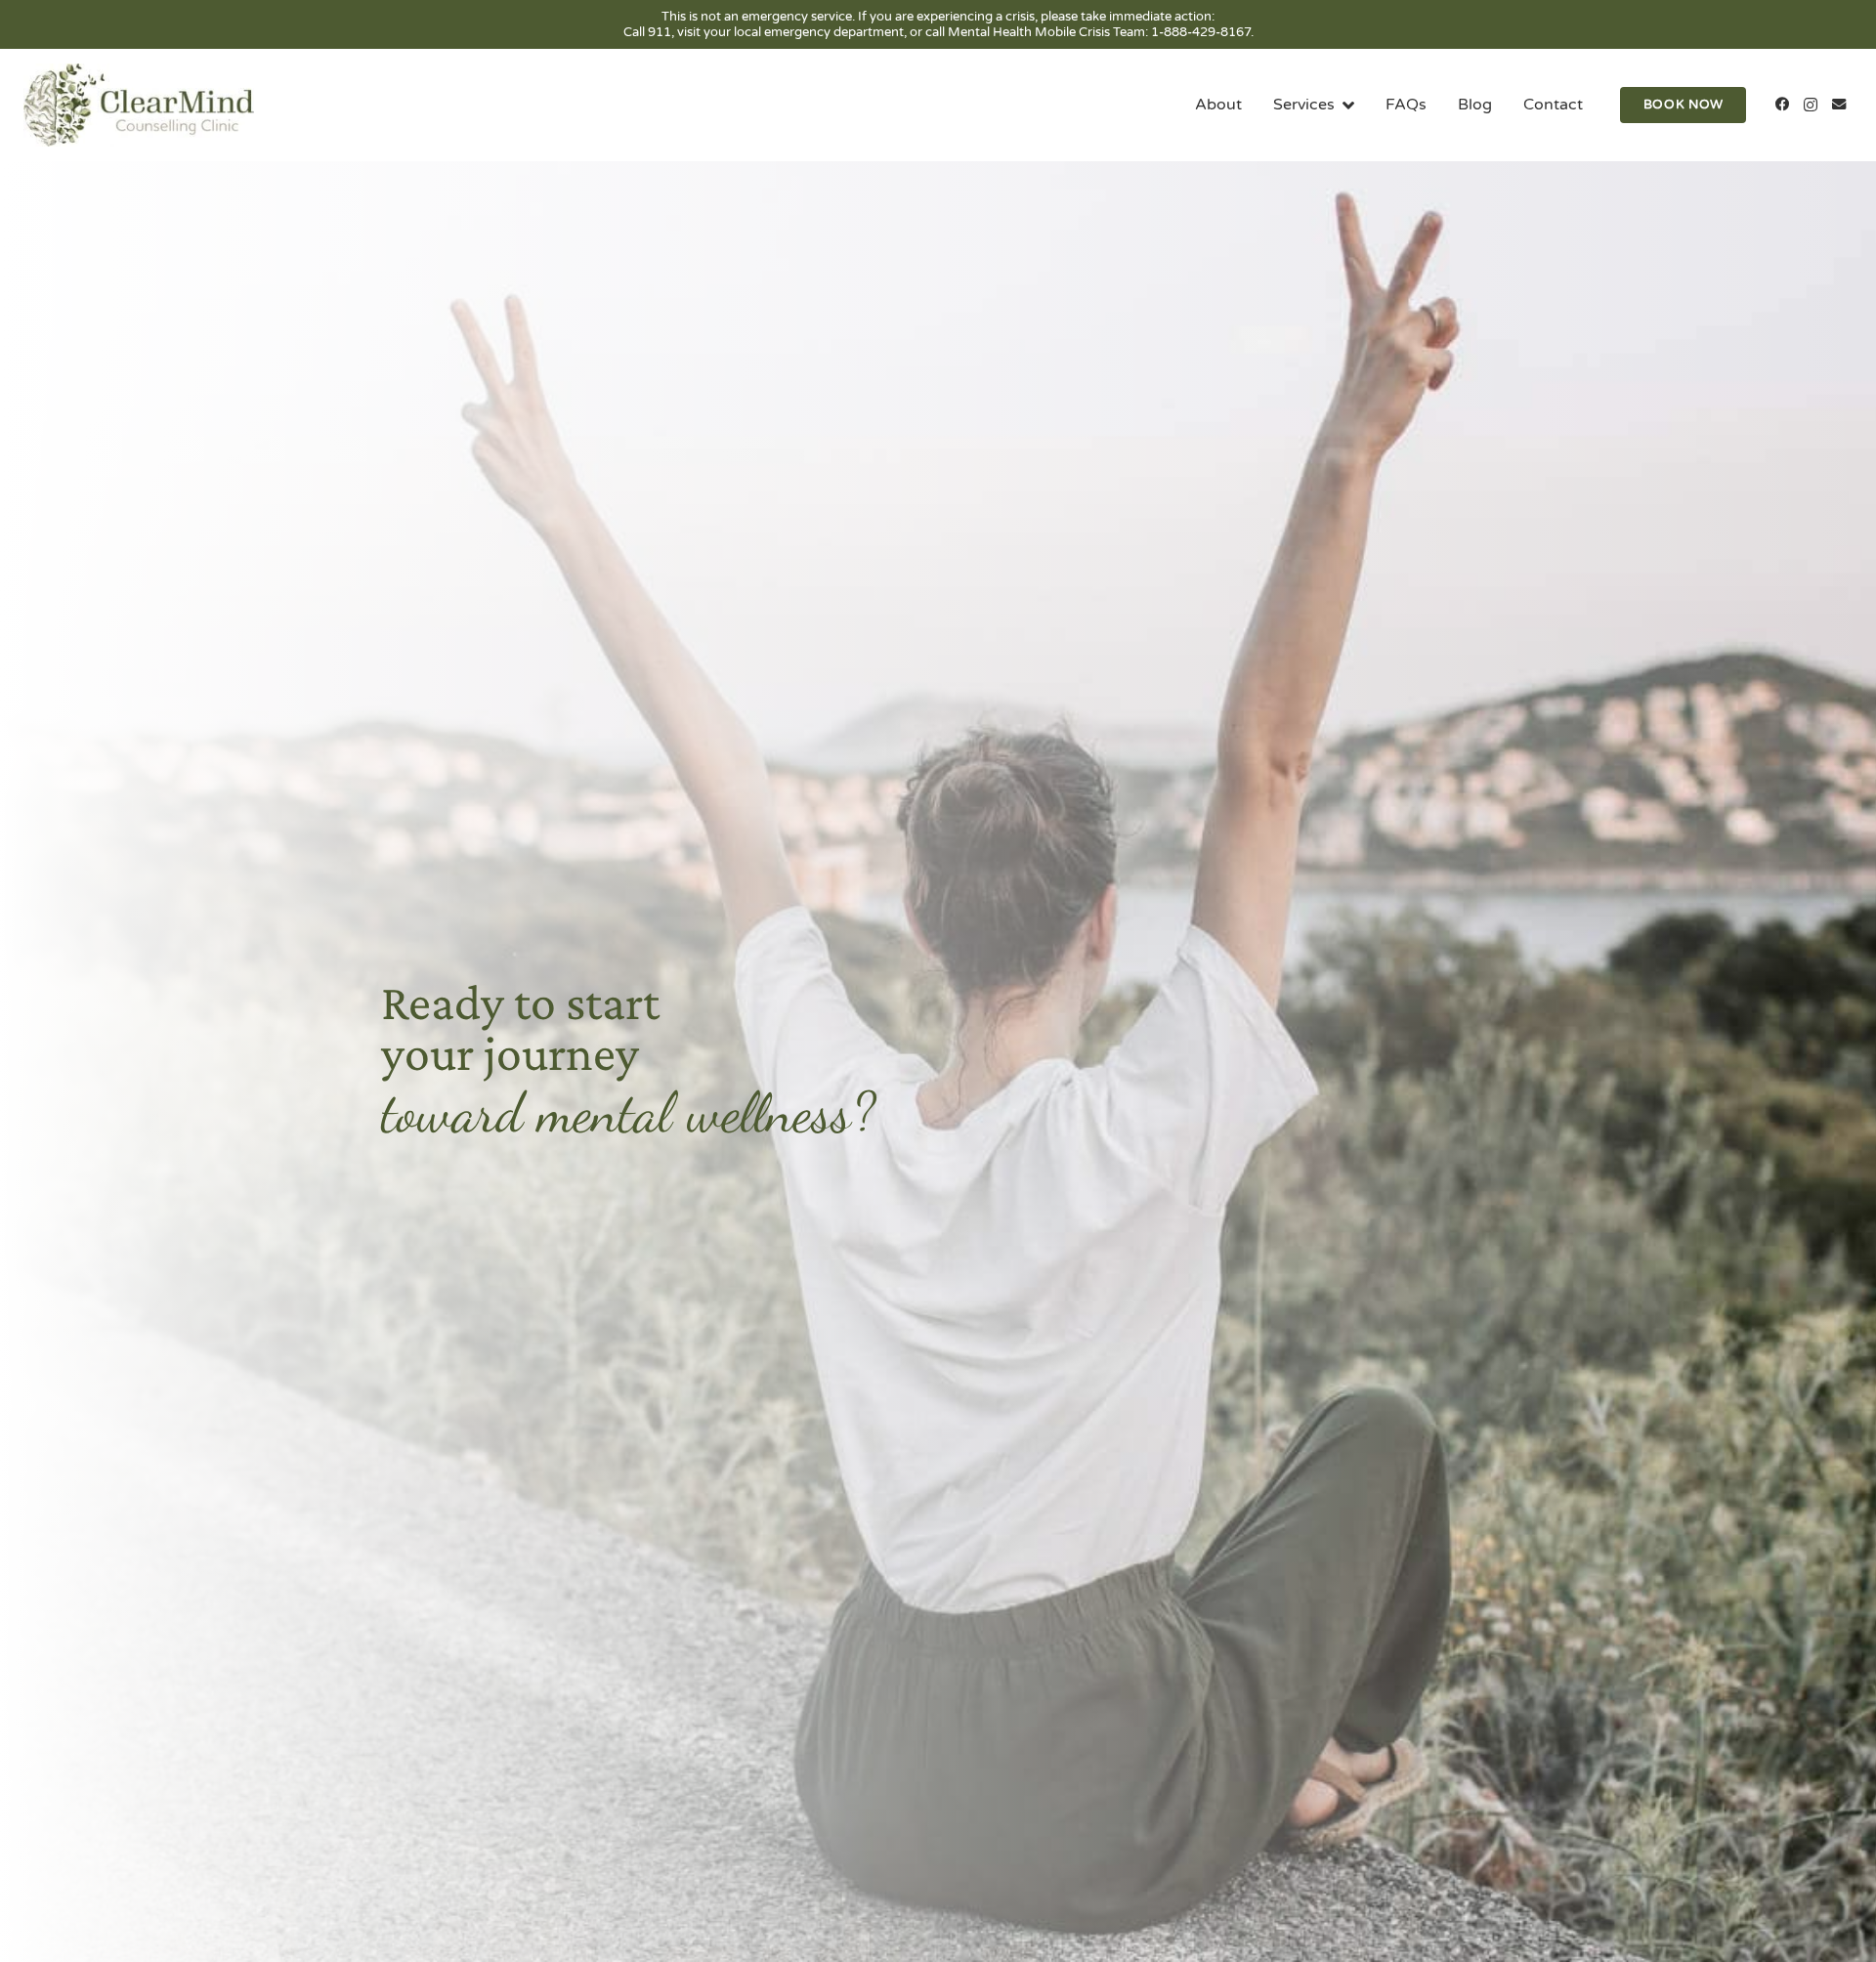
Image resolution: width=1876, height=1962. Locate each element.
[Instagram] (1810, 105)
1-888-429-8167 (1201, 32)
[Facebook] (1783, 105)
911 (660, 32)
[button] (1344, 105)
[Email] (1838, 105)
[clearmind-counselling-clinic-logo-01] (139, 105)
